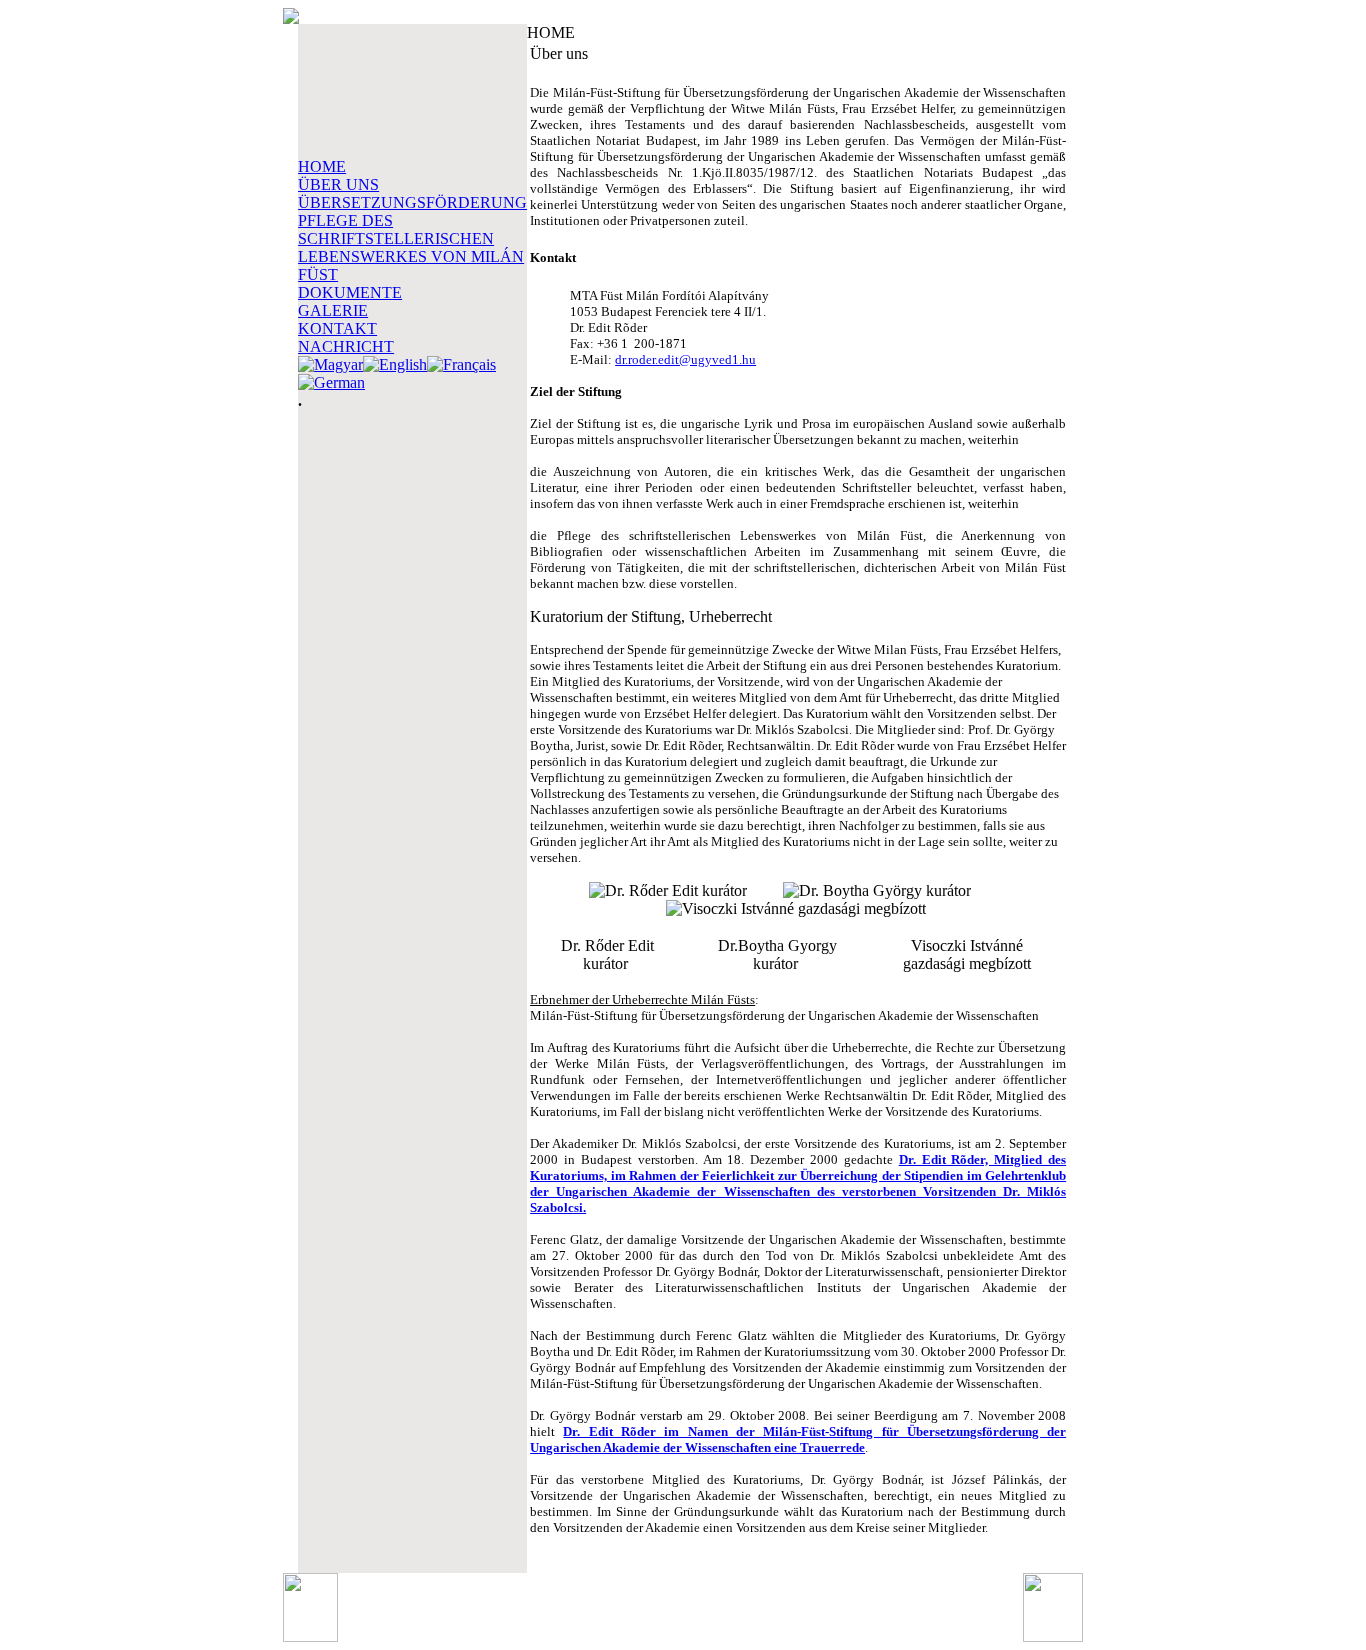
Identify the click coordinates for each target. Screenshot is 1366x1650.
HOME (322, 166)
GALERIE (333, 310)
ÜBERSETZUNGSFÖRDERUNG (412, 202)
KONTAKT (337, 328)
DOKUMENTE (350, 292)
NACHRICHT (346, 346)
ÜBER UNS (338, 184)
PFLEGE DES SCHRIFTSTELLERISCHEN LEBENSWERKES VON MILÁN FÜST (411, 247)
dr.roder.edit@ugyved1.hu (685, 359)
